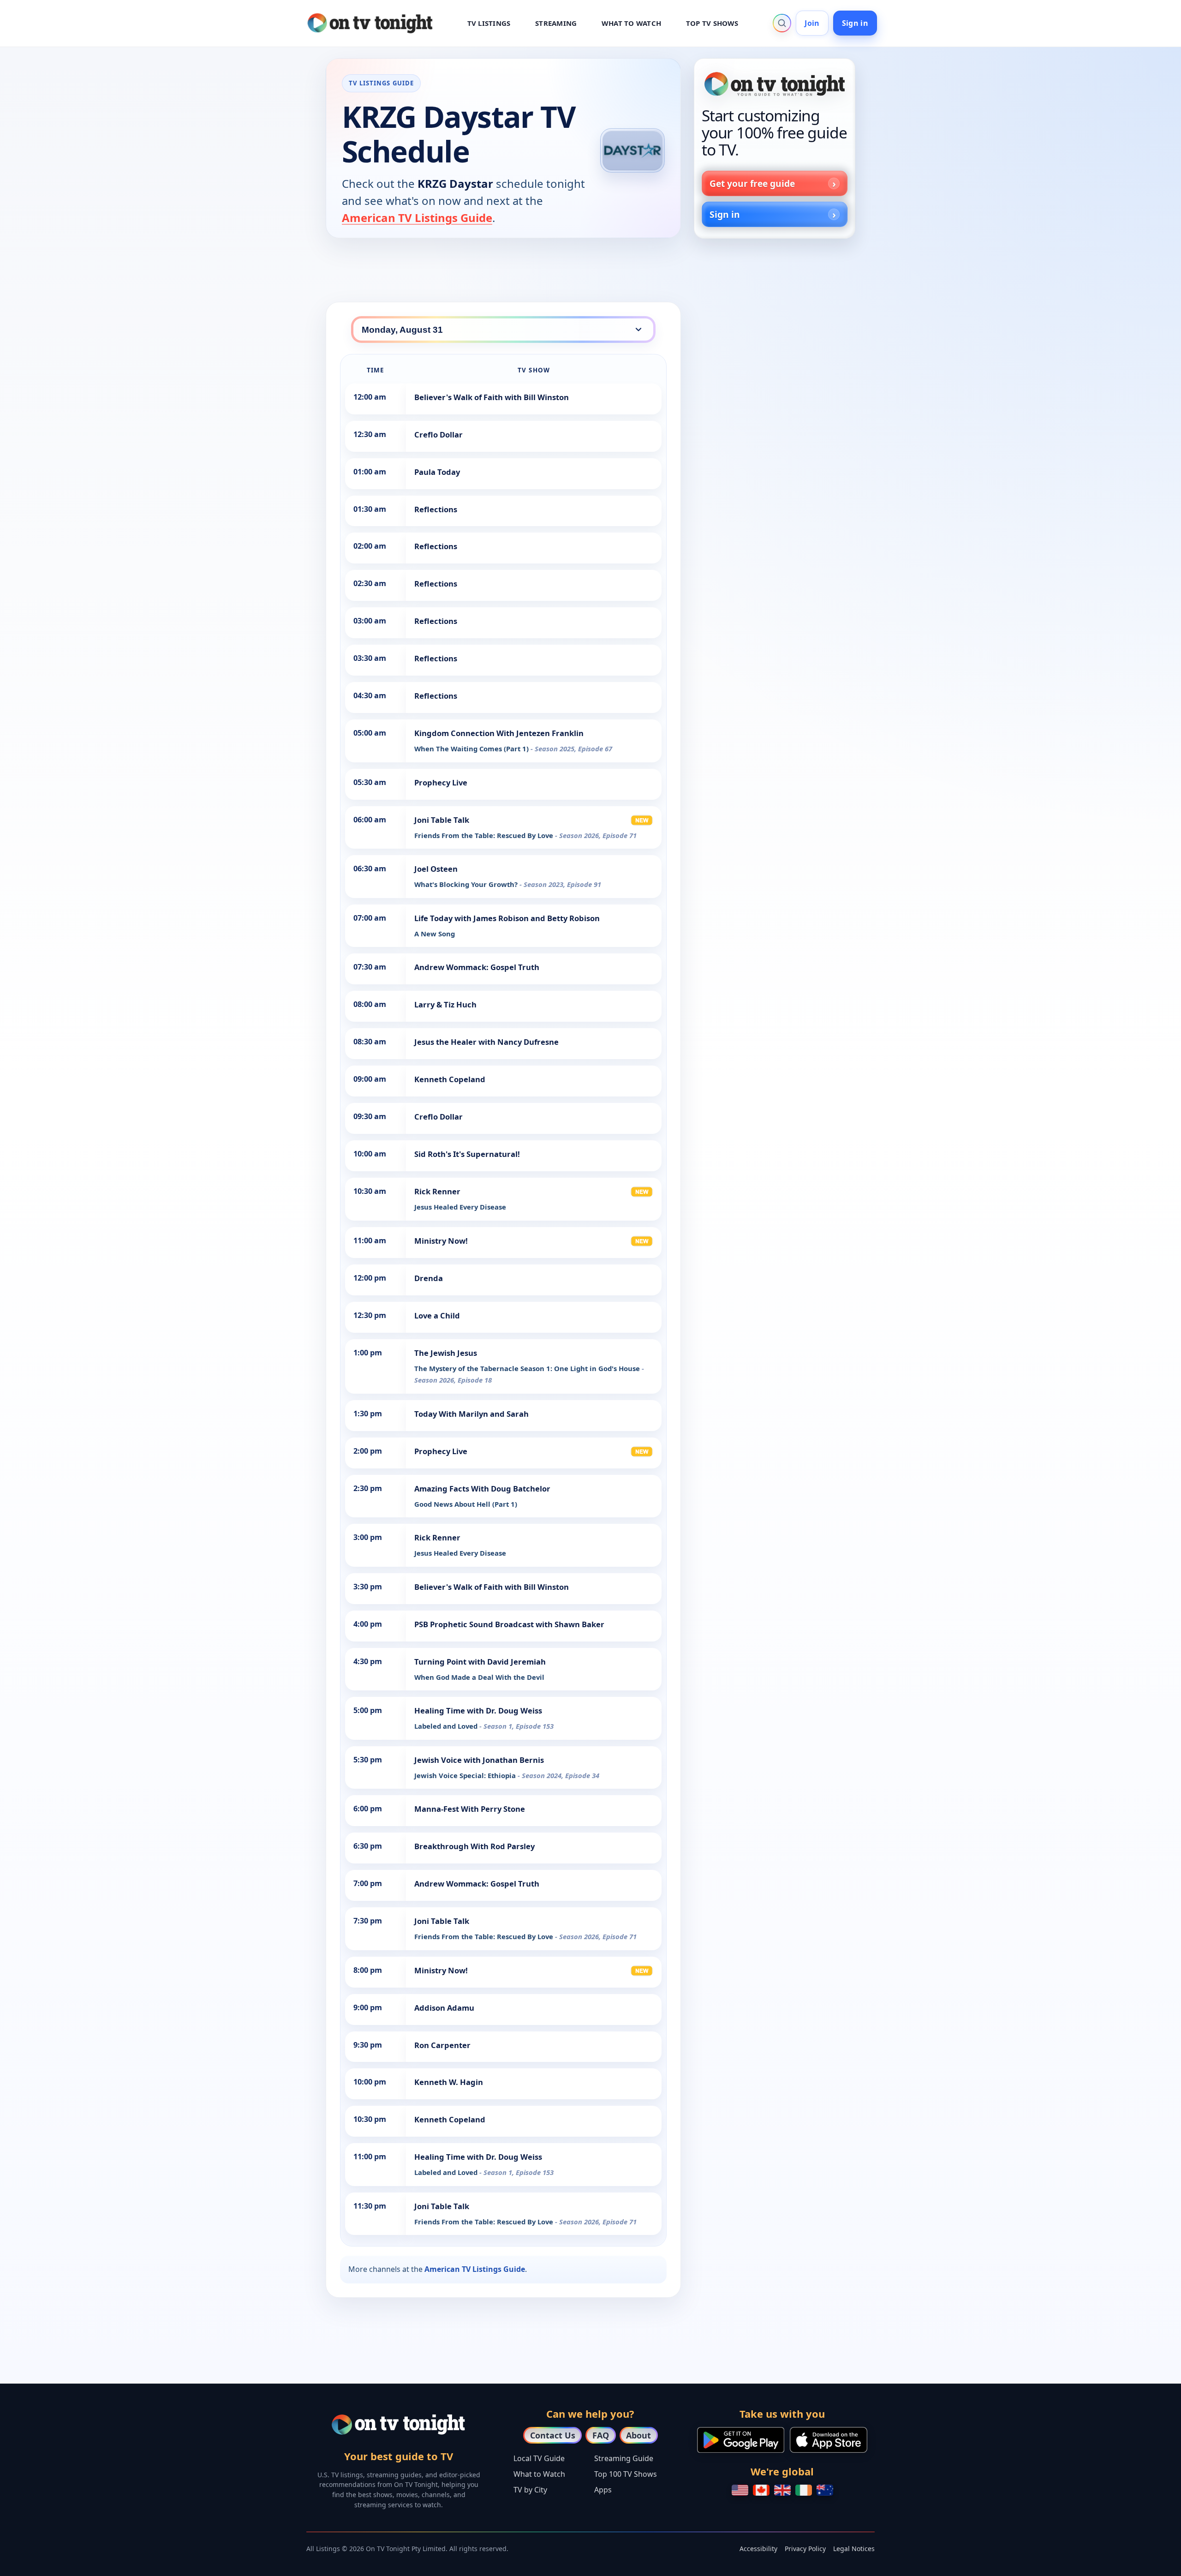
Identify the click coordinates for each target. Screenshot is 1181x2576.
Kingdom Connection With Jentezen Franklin (499, 733)
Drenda (429, 1278)
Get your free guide (752, 183)
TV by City (530, 2490)
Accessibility (758, 2549)
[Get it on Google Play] (741, 2440)
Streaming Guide (624, 2458)
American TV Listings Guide (417, 218)
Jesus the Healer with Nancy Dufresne (486, 1042)
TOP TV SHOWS (712, 23)
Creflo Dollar (438, 434)
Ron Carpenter (442, 2045)
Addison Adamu (444, 2008)
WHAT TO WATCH (631, 23)
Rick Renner (437, 1191)
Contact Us (553, 2435)
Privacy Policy (805, 2549)
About (638, 2435)
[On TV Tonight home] (775, 84)
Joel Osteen (436, 869)
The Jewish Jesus (446, 1353)
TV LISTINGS (489, 23)
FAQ (601, 2435)
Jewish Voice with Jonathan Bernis (479, 1760)
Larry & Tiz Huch (445, 1004)
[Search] (782, 23)
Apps (603, 2490)
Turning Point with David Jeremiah (480, 1662)
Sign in (855, 23)
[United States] (740, 2490)
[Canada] (761, 2490)
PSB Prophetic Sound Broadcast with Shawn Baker (509, 1624)
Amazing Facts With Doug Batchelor (482, 1489)
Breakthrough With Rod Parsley (474, 1846)
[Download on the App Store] (829, 2440)
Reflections (436, 509)
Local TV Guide (539, 2458)
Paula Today (437, 472)
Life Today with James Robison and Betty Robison (507, 918)
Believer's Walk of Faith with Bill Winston (492, 397)
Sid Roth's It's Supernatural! (467, 1154)
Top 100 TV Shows (626, 2474)
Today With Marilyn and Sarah (471, 1414)
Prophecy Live (441, 782)
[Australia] (825, 2490)
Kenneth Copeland (450, 1079)
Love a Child (437, 1315)
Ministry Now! (441, 1241)
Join (812, 23)
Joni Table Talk (442, 820)
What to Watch (539, 2474)
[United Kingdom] (782, 2490)
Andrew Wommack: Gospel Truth (477, 967)
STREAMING (556, 23)
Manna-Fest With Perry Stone (470, 1809)
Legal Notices (854, 2549)
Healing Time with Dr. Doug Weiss (478, 1710)
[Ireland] (804, 2490)
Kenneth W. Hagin (449, 2082)
